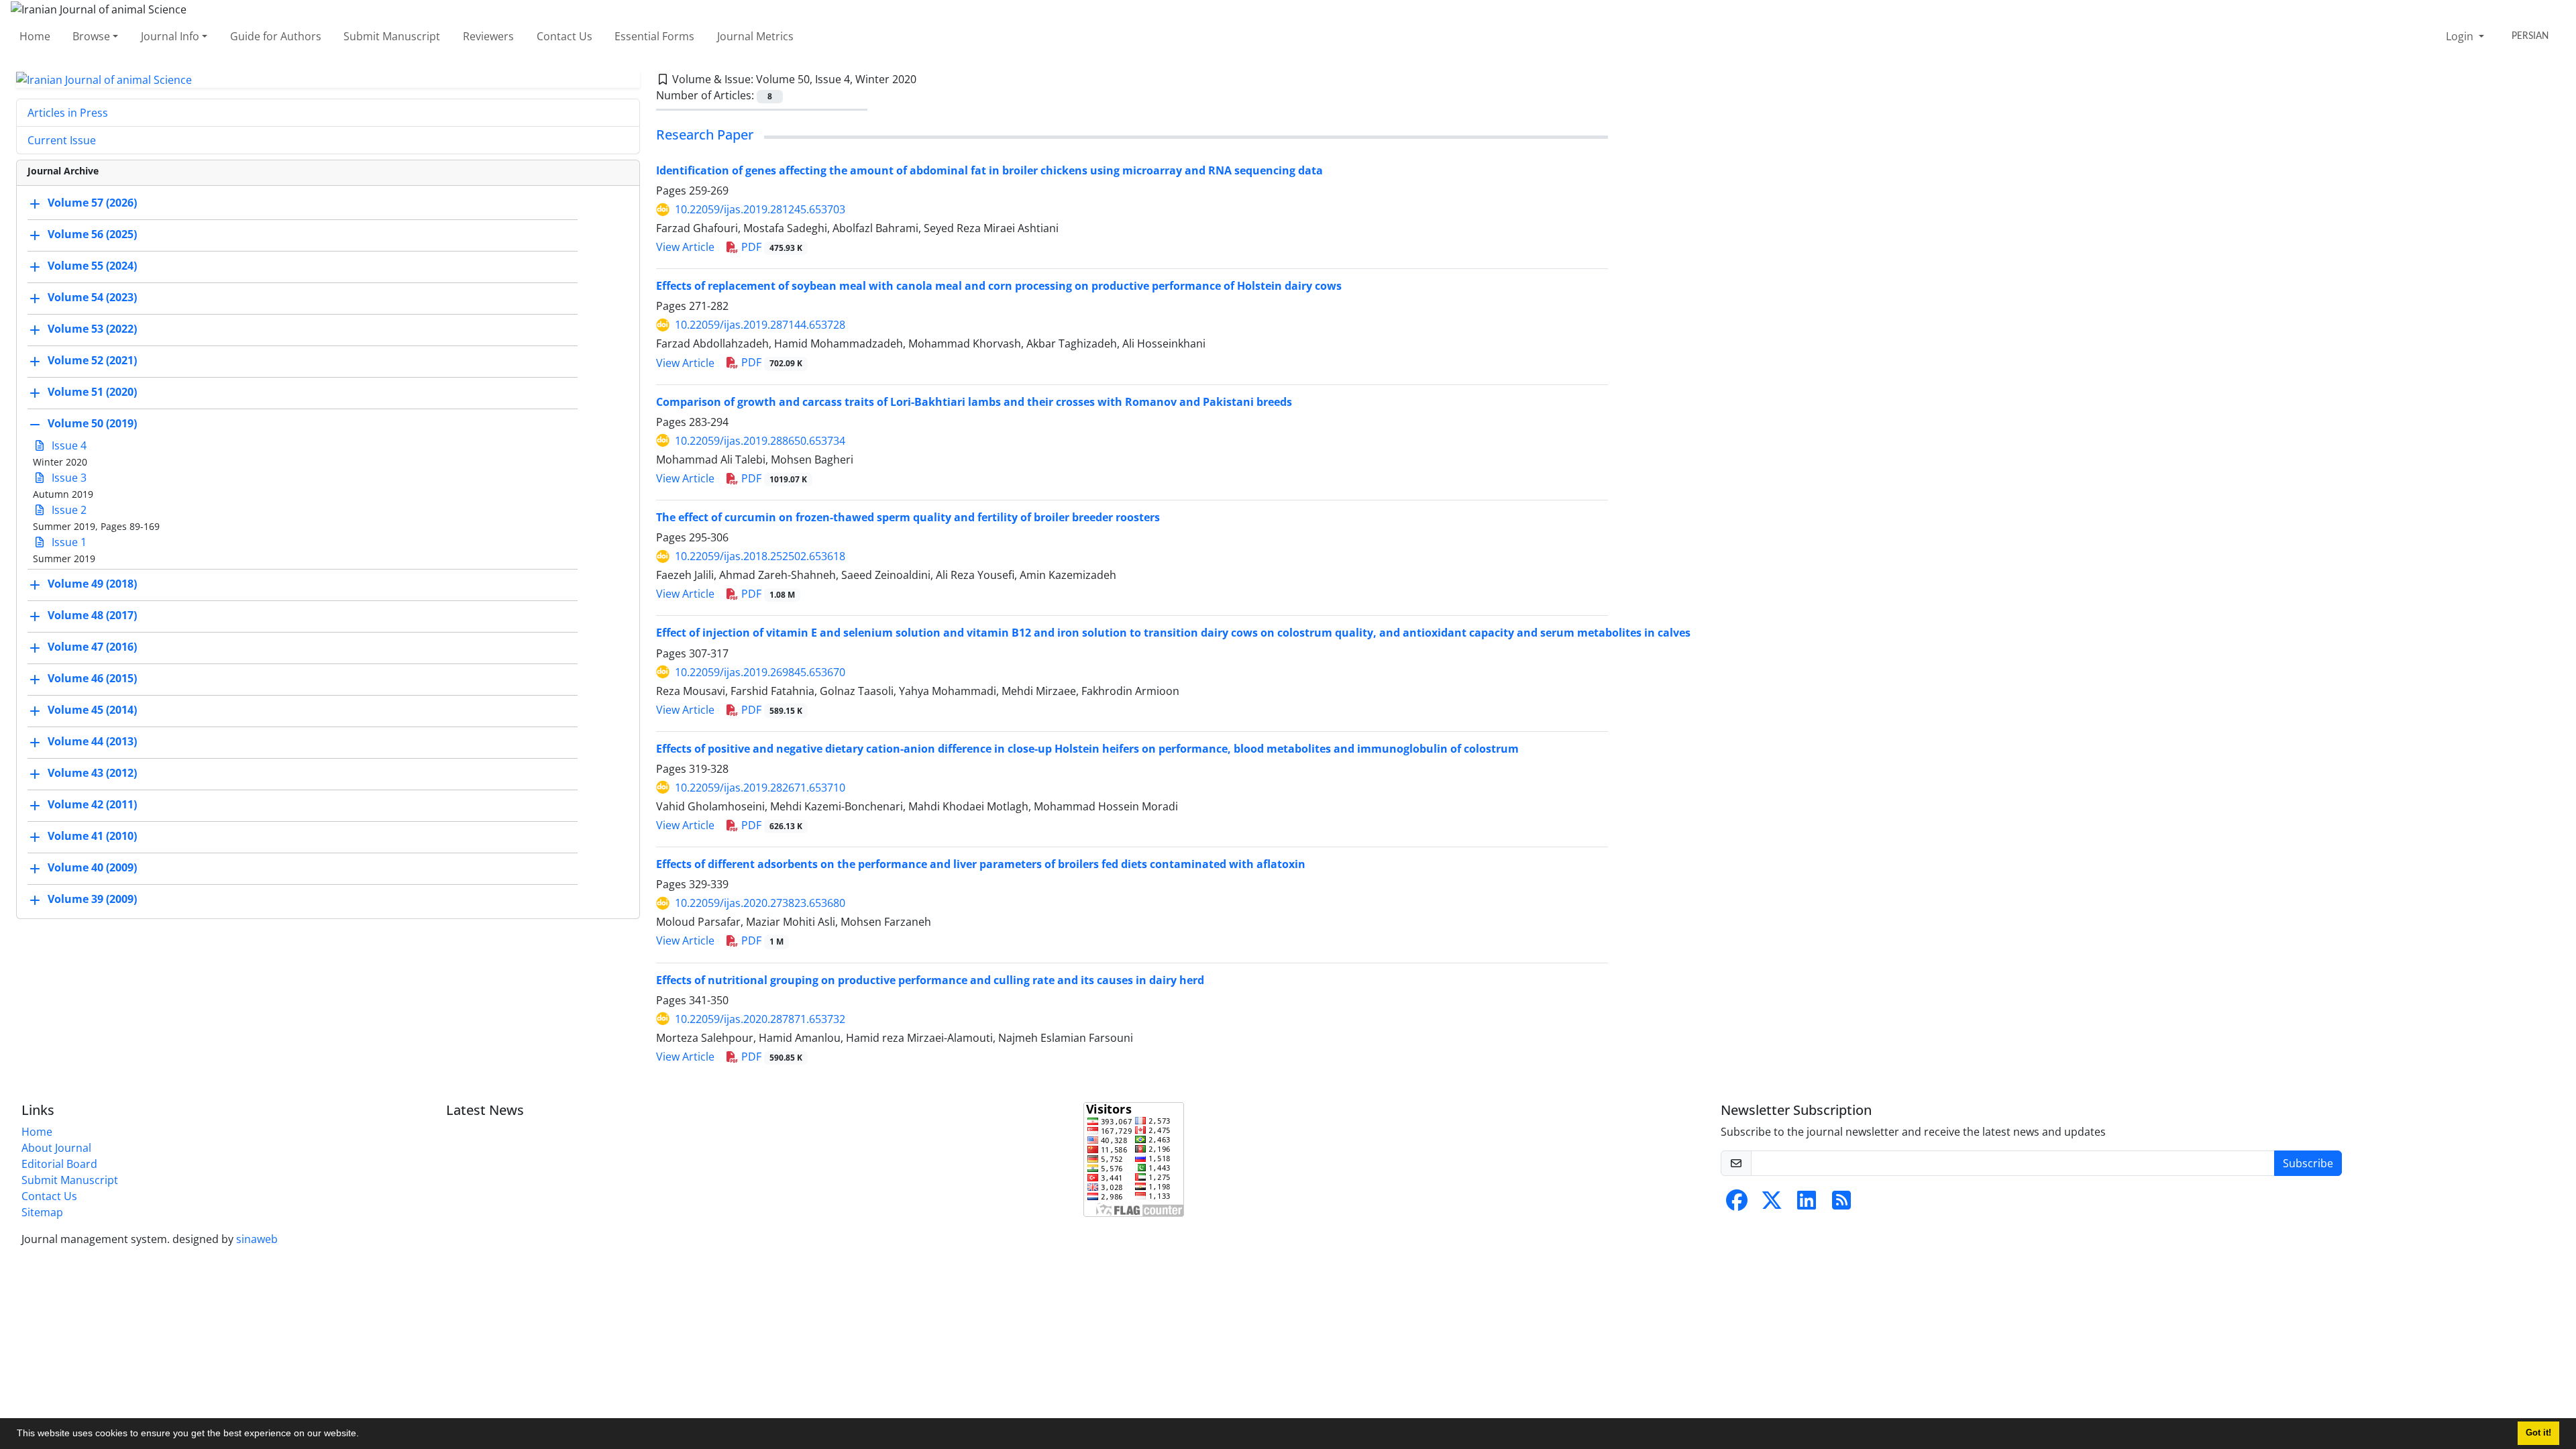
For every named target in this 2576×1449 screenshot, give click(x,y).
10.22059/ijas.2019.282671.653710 (760, 788)
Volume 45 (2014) (92, 710)
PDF (770, 247)
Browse (91, 36)
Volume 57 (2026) (92, 203)
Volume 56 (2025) (92, 235)
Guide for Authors (276, 36)
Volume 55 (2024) (92, 266)
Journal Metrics (755, 36)
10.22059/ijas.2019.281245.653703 (760, 209)
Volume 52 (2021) (92, 361)
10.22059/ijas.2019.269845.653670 (760, 672)
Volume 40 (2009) (92, 868)
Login (2461, 36)
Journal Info (170, 36)
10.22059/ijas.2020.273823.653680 (760, 903)
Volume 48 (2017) (92, 616)
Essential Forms (654, 36)
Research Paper (705, 135)
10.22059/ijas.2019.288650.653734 (760, 441)
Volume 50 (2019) (92, 424)
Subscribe (2308, 1163)
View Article (685, 247)
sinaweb (257, 1239)
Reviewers (488, 36)
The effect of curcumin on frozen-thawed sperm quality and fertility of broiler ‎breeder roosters (908, 517)
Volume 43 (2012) (92, 773)
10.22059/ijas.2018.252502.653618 (760, 556)
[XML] (927, 79)
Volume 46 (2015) (92, 679)
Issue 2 (68, 510)
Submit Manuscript (392, 36)
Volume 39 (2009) (92, 900)
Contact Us (565, 36)
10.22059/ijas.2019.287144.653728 (760, 325)
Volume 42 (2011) (92, 805)
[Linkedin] (1807, 1204)
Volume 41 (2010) (92, 837)
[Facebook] (1737, 1204)
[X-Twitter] (1772, 1204)
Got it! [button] (2538, 1433)
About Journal (56, 1148)
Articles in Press (68, 113)
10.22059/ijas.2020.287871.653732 (760, 1019)
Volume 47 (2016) (92, 647)
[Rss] (1841, 1204)
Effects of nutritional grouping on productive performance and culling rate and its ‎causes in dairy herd (930, 980)
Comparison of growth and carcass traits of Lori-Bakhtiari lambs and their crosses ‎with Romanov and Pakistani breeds (974, 402)
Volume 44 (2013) (92, 742)
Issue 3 (68, 478)
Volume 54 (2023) (92, 298)
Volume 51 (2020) (92, 392)
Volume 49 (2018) (92, 584)
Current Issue (62, 140)
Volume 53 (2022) (92, 329)
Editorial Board (59, 1164)
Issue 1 (68, 542)
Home (35, 36)
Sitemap (42, 1212)
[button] (364, 1435)
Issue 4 (68, 445)
